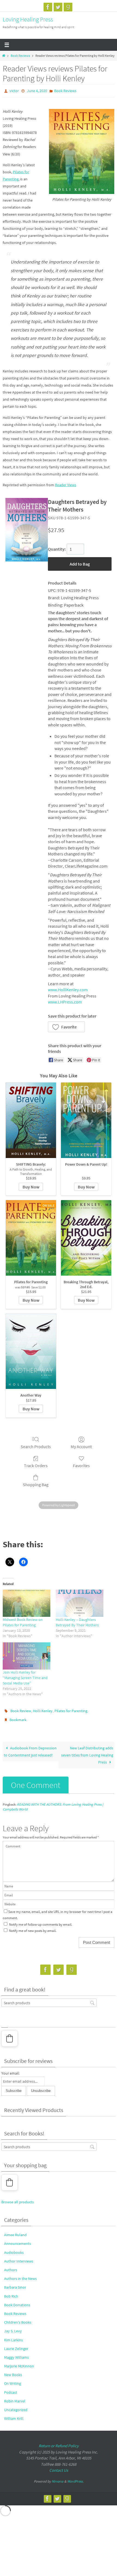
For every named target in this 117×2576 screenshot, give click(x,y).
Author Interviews (19, 2257)
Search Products (36, 1445)
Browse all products (18, 2198)
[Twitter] (58, 7)
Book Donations (17, 2301)
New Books (13, 2371)
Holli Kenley (43, 1709)
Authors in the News (20, 2275)
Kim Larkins (13, 2336)
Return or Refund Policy (59, 2442)
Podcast (11, 2389)
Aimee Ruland (15, 2231)
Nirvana (58, 2478)
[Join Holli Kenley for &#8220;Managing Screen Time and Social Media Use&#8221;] (27, 1655)
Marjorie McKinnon (19, 2362)
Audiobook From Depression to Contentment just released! (30, 1748)
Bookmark (18, 1717)
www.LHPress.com (65, 1001)
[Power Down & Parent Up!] (86, 1119)
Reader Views (66, 484)
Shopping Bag (36, 1483)
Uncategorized (16, 2406)
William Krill (14, 2415)
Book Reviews (20, 56)
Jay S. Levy (13, 2327)
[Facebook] (48, 7)
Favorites (81, 1464)
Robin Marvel (15, 2397)
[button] (66, 1026)
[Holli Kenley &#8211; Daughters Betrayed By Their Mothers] (80, 1602)
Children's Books (18, 2318)
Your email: (10, 2069)
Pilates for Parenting (71, 1709)
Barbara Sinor (15, 2284)
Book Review (21, 1709)
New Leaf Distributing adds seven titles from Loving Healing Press (87, 1751)
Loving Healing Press (28, 19)
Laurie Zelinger (16, 2345)
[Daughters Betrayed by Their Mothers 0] (27, 528)
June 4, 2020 (37, 90)
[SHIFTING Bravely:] (31, 1119)
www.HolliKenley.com (68, 989)
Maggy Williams (16, 2354)
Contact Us (59, 2467)
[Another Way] (31, 1350)
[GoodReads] (68, 7)
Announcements (18, 2240)
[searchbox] (49, 1999)
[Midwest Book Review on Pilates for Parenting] (27, 1602)
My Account (81, 1445)
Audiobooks (14, 2249)
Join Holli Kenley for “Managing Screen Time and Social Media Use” (25, 1676)
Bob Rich (11, 2292)
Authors (11, 2266)
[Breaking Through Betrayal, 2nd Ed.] (86, 1237)
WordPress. (75, 2478)
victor (14, 90)
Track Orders (36, 1464)
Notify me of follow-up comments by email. (41, 1921)
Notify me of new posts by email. (33, 1927)
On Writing (13, 2380)
